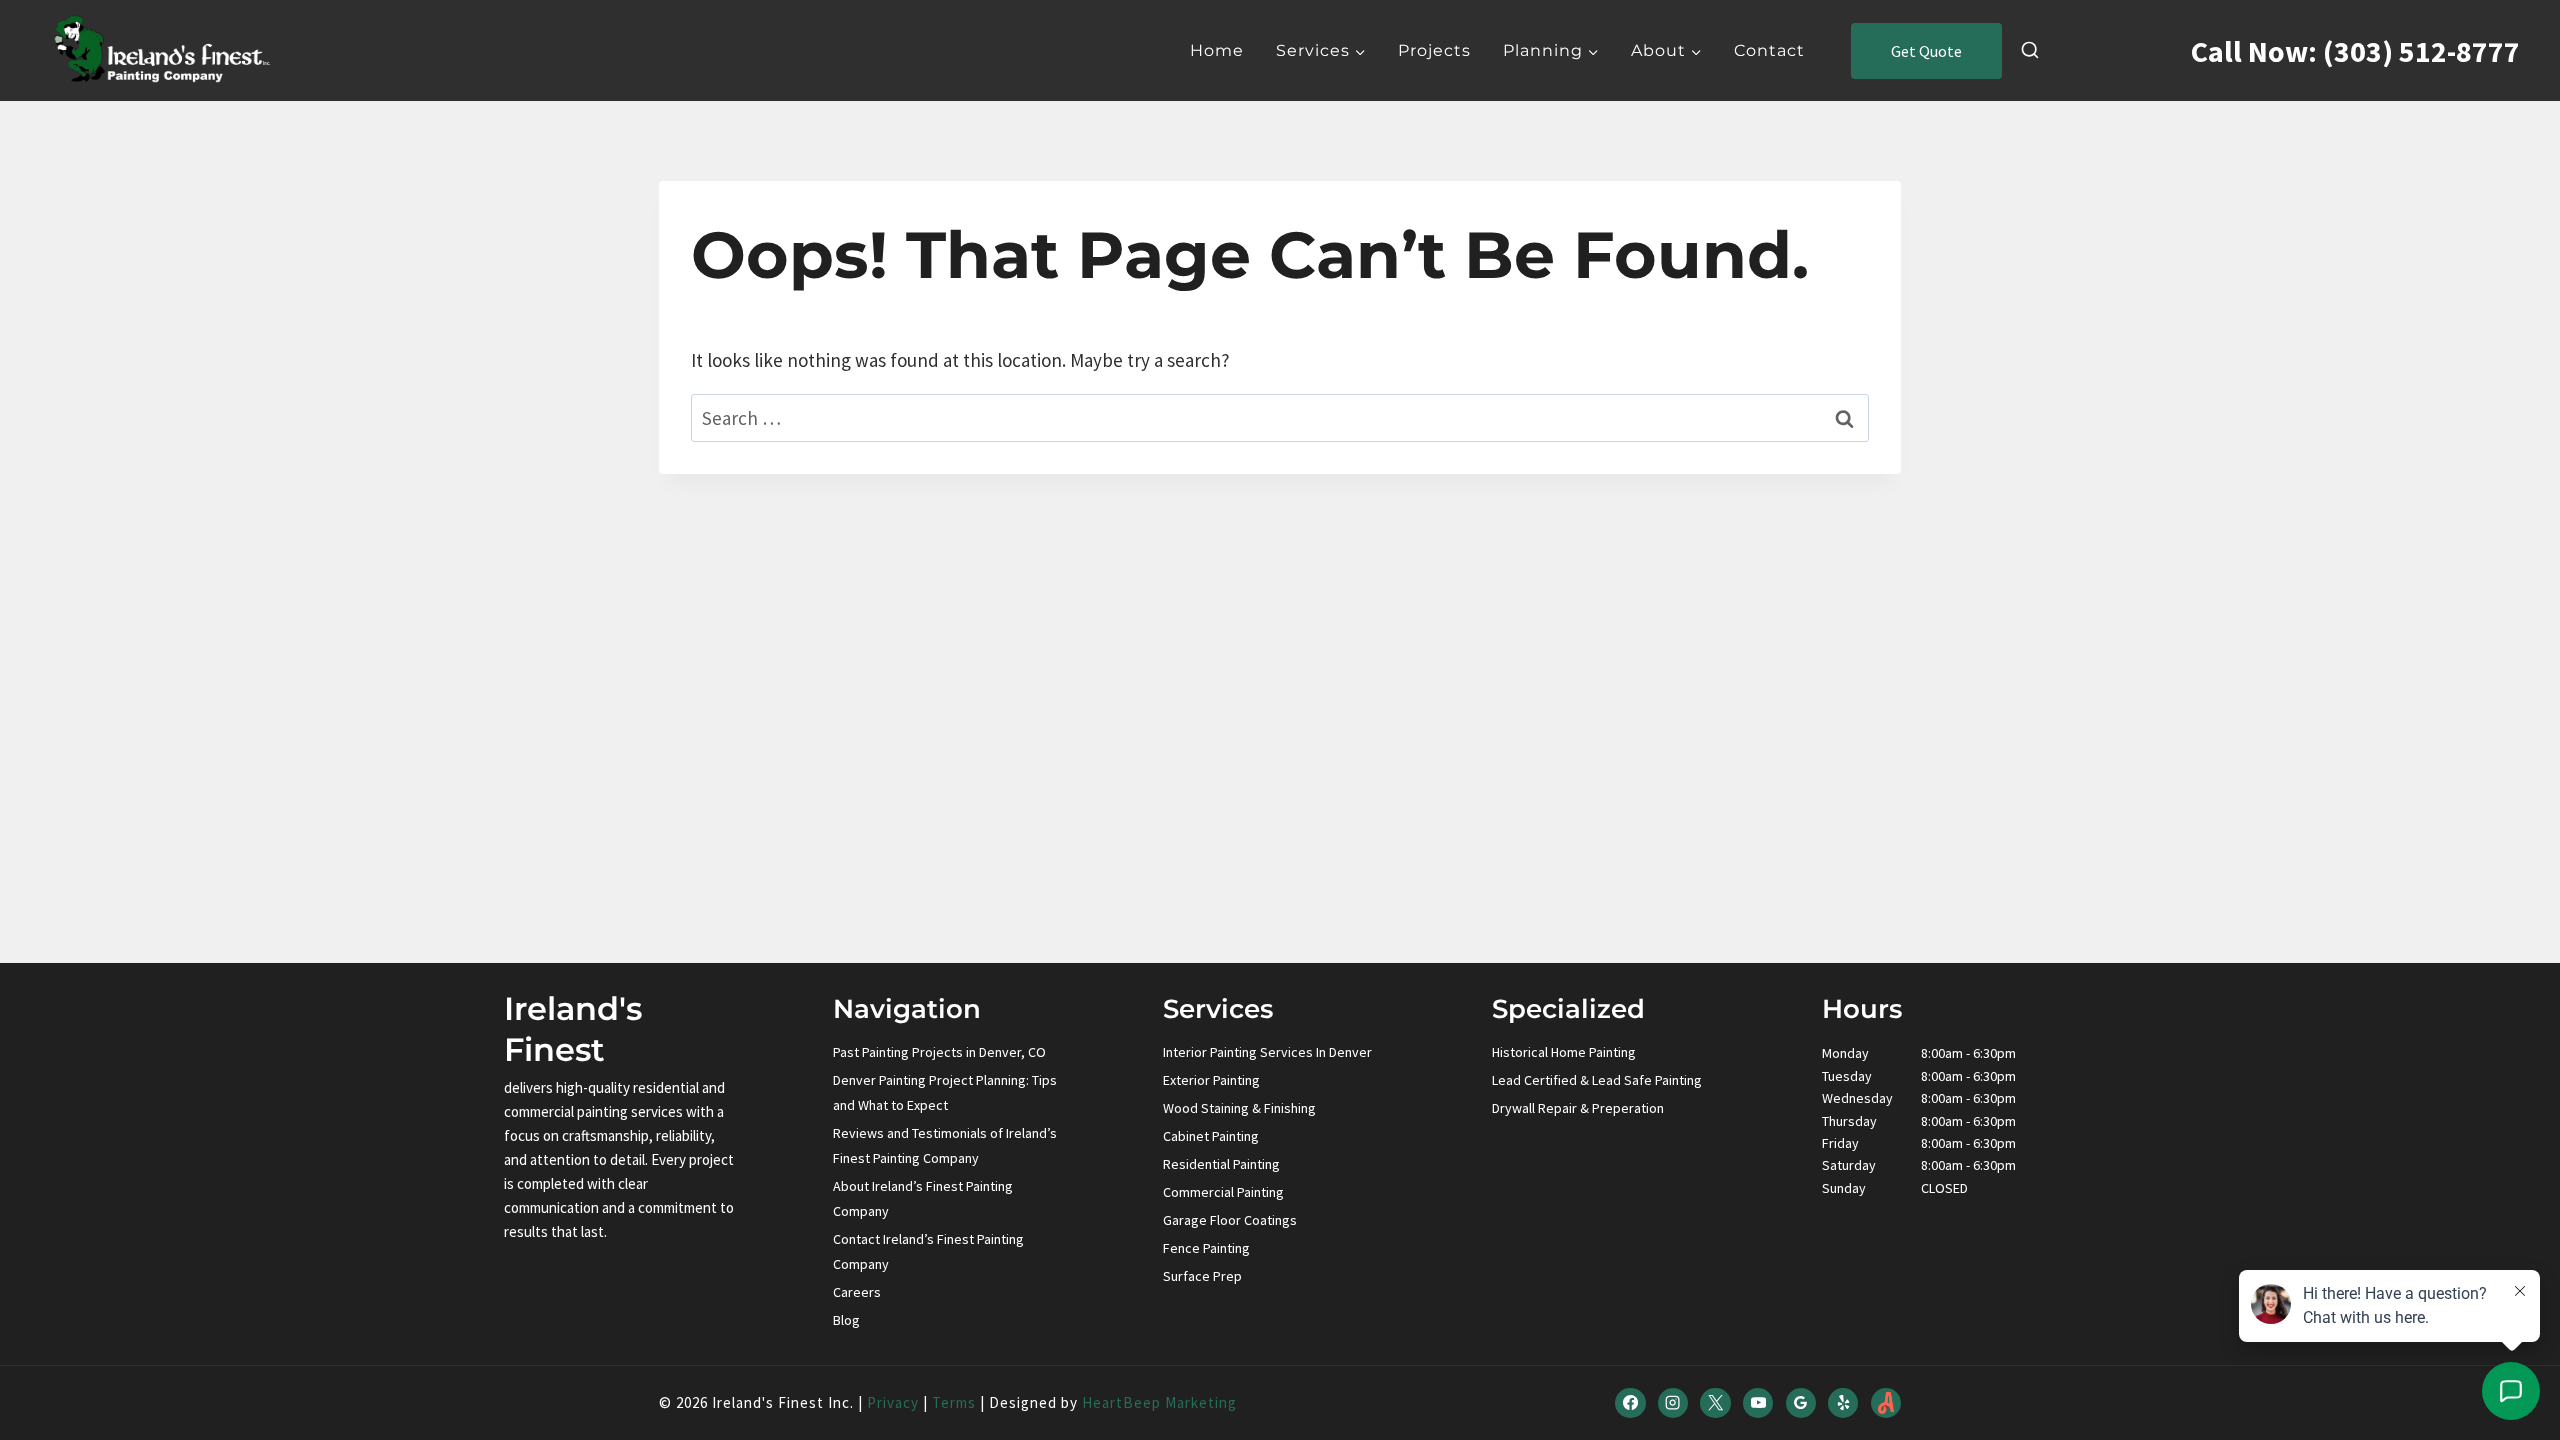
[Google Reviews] (1801, 1403)
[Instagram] (1673, 1403)
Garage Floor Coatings (1230, 1220)
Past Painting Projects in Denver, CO (939, 1052)
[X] (1715, 1403)
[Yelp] (1843, 1403)
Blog (846, 1320)
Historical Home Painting (1564, 1052)
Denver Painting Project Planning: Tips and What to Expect (945, 1092)
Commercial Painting (1223, 1192)
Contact (1769, 50)
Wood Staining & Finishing (1239, 1108)
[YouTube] (1758, 1403)
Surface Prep (1202, 1276)
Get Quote (1926, 51)
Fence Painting (1206, 1248)
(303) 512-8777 (2421, 51)
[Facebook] (1630, 1403)
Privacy (893, 1402)
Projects (1434, 50)
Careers (857, 1292)
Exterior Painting (1211, 1080)
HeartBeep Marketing (1159, 1402)
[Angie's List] (1886, 1403)
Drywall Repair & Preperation (1578, 1108)
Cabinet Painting (1211, 1136)
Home (1217, 50)
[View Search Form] (2030, 51)
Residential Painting (1221, 1164)
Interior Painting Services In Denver (1267, 1052)
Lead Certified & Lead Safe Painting (1597, 1080)
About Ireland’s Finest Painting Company (923, 1198)
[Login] (2069, 51)
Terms (954, 1402)
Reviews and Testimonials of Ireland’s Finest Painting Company (945, 1145)
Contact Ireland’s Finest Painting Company (928, 1251)
